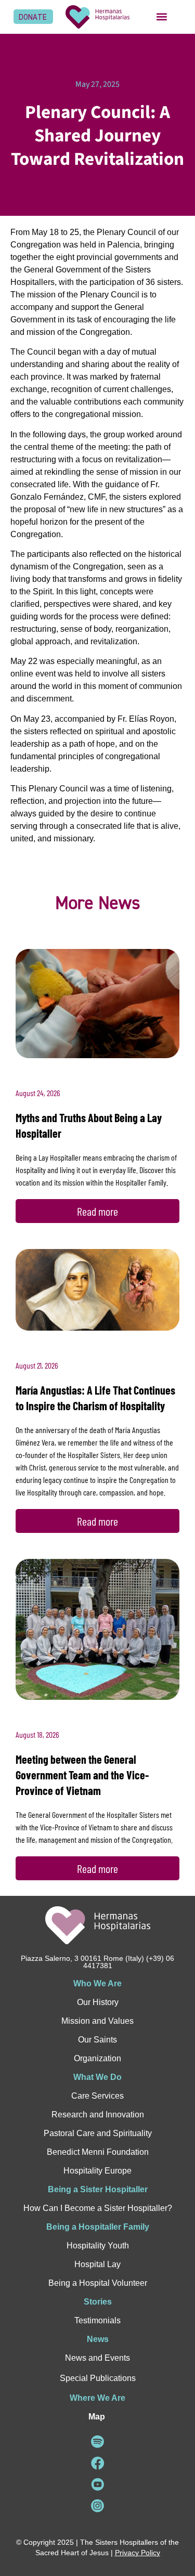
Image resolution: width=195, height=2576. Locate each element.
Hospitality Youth (98, 2246)
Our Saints (97, 2040)
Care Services (97, 2096)
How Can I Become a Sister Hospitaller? (98, 2208)
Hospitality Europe (97, 2171)
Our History (98, 2002)
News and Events (97, 2358)
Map (97, 2417)
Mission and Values (97, 2021)
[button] (162, 17)
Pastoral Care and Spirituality (98, 2133)
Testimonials (97, 2320)
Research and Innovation (98, 2115)
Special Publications (98, 2378)
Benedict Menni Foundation (98, 2152)
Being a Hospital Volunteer (98, 2283)
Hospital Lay (97, 2264)
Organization (97, 2058)
